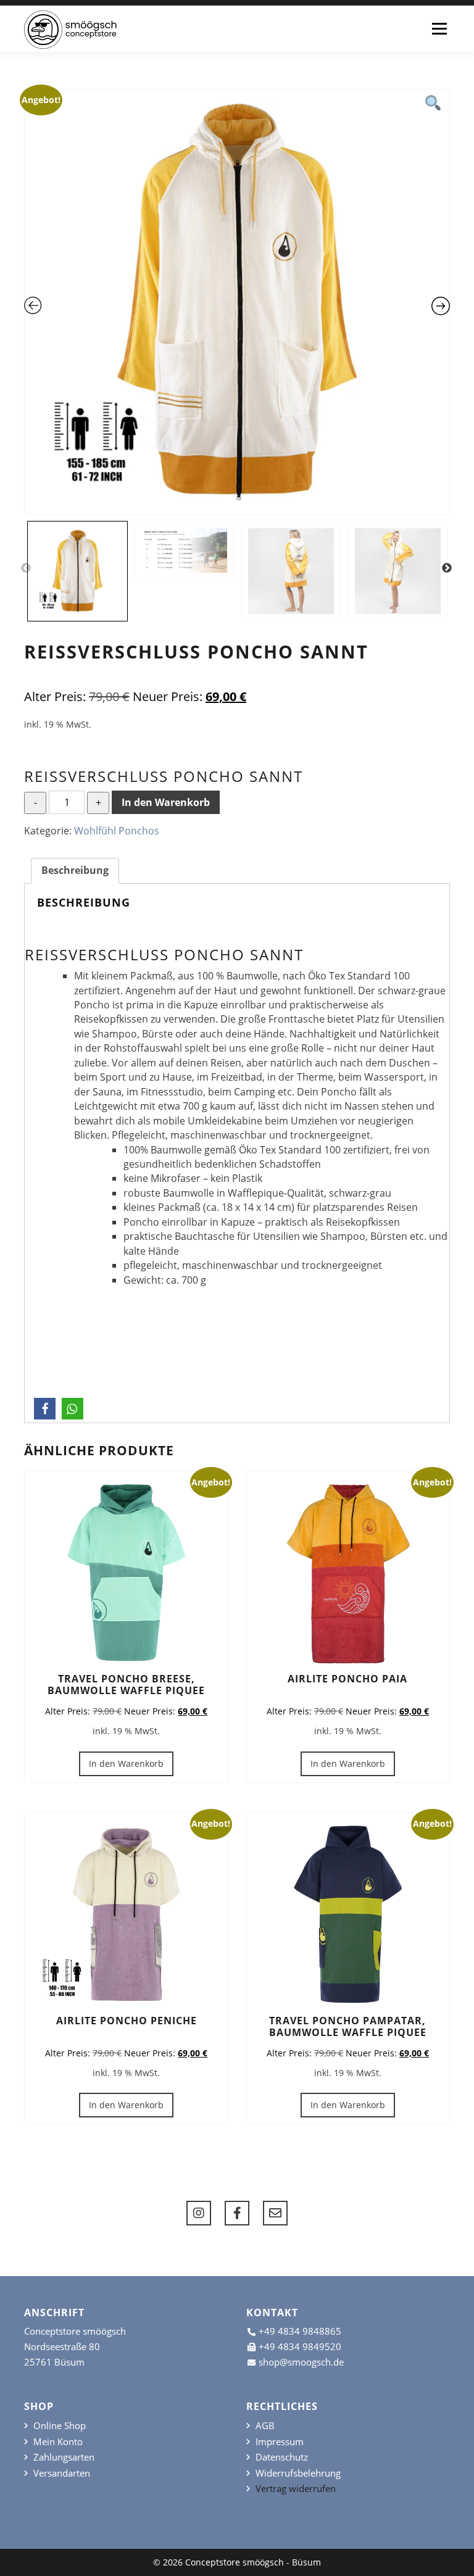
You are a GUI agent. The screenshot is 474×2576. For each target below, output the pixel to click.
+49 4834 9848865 (300, 2331)
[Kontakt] (275, 2213)
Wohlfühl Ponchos (117, 831)
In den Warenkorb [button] (126, 1764)
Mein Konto (58, 2442)
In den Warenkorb (166, 802)
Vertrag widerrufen (296, 2489)
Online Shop (60, 2426)
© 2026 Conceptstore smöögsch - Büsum (237, 2562)
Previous (26, 568)
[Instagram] (199, 2213)
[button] (45, 1409)
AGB (265, 2426)
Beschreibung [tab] (75, 870)
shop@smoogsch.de (301, 2362)
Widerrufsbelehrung (298, 2473)
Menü (439, 28)
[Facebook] (237, 2213)
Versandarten (62, 2473)
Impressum (280, 2442)
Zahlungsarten (64, 2457)
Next (447, 568)
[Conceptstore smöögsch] (70, 30)
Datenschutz (282, 2457)
